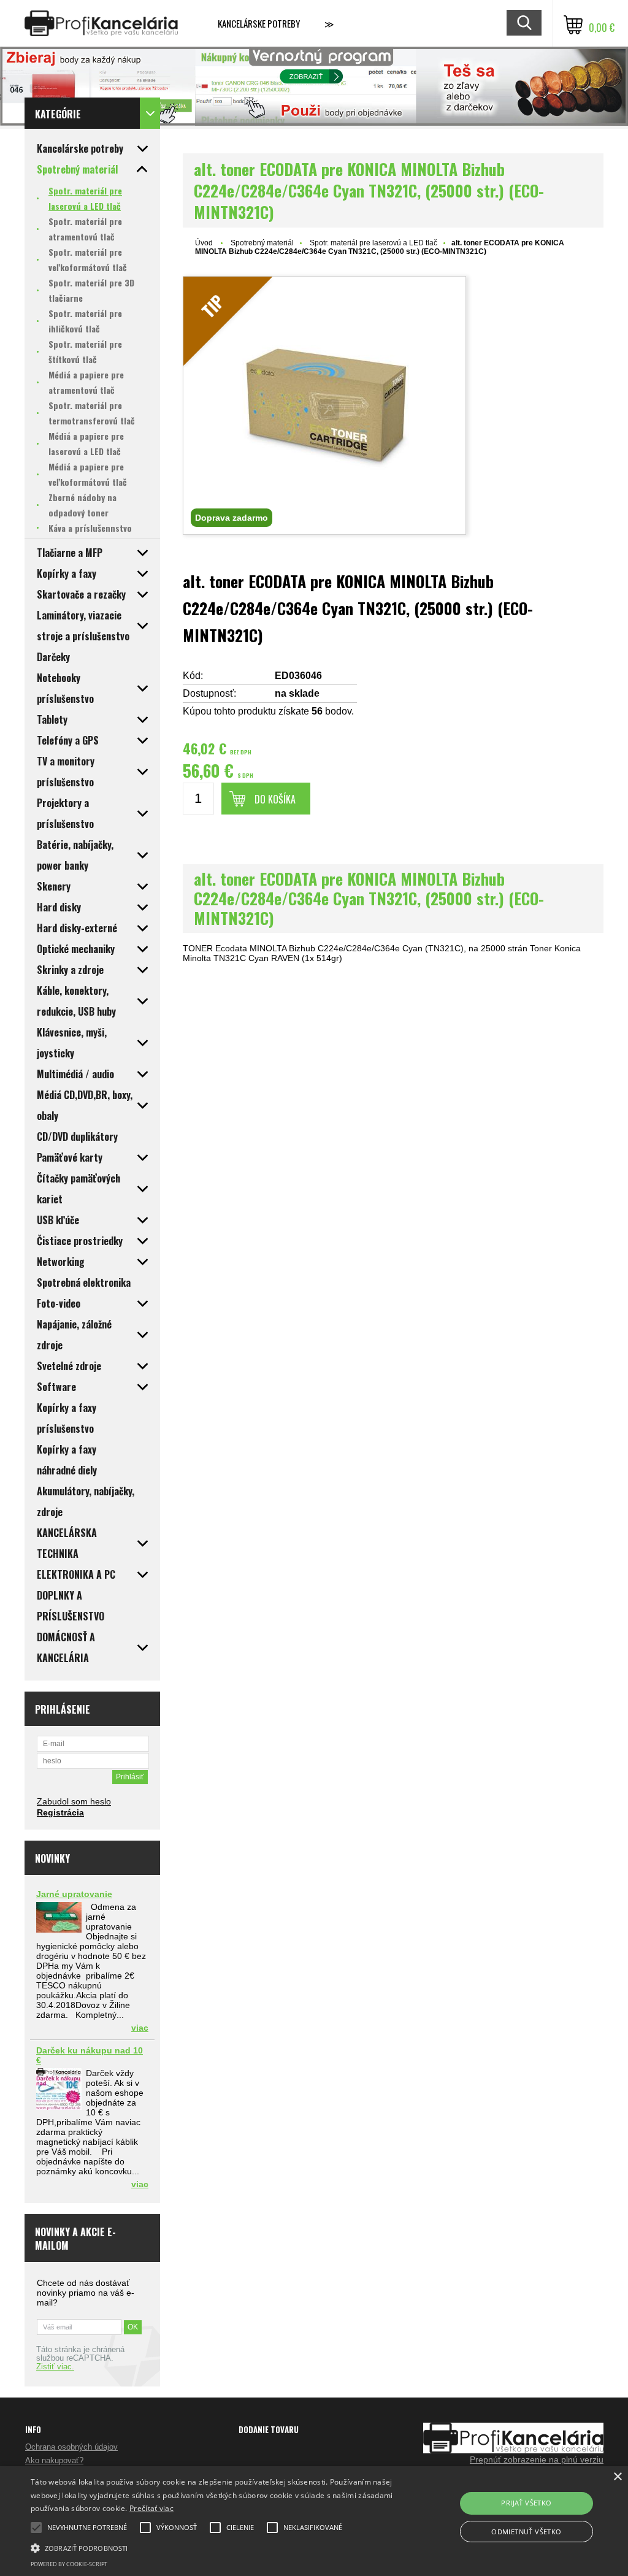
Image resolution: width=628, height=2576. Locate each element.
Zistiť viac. (55, 2367)
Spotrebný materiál (262, 243)
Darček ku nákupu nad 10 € (90, 2055)
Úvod (204, 243)
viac (140, 2028)
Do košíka (275, 799)
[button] (215, 2547)
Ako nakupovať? (54, 2460)
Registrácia (60, 1812)
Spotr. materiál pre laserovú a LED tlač (373, 243)
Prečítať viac (151, 2508)
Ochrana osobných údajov (71, 2447)
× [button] (617, 2477)
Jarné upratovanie (74, 1894)
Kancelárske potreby (259, 23)
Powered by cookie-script (69, 2564)
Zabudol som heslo (74, 1801)
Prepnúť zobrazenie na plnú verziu (537, 2459)
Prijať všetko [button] (526, 2503)
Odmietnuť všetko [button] (526, 2532)
